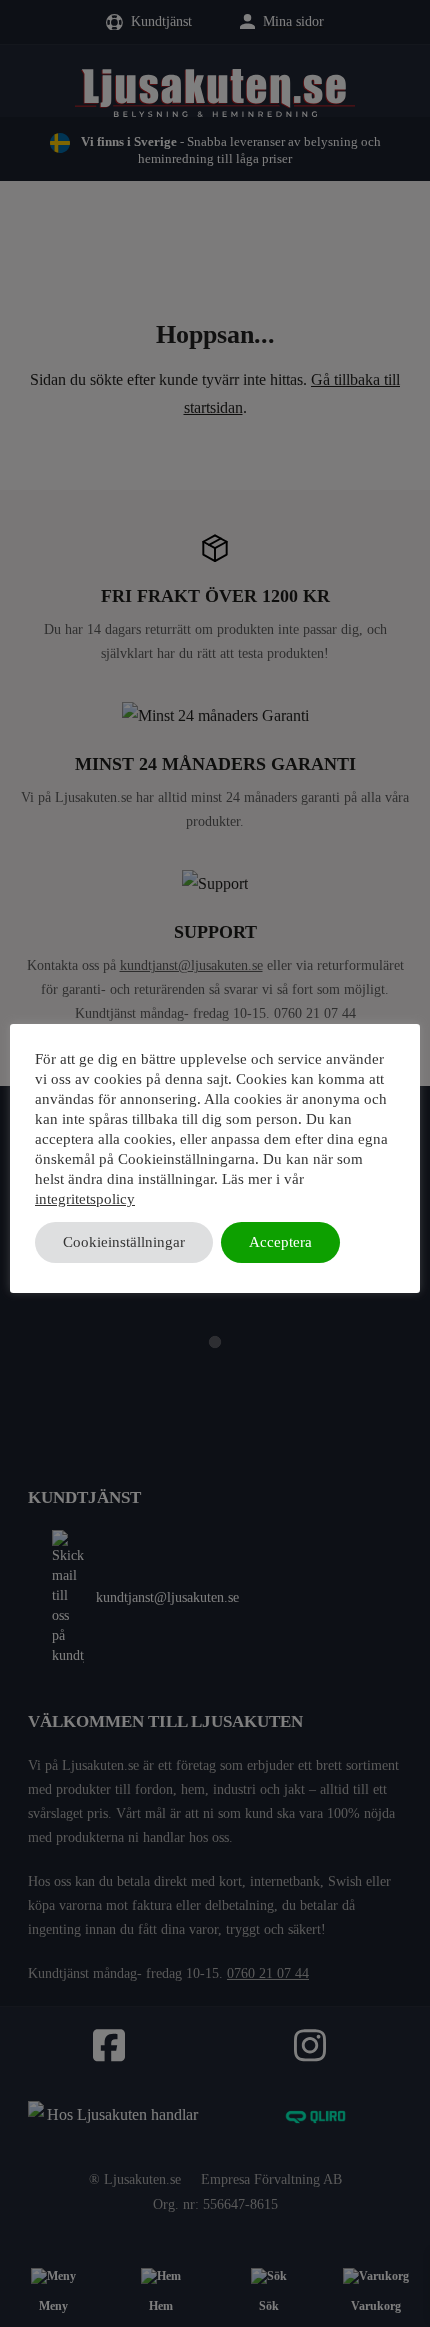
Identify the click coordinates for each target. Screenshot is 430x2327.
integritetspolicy (85, 1199)
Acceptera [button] (280, 1242)
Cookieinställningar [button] (124, 1242)
